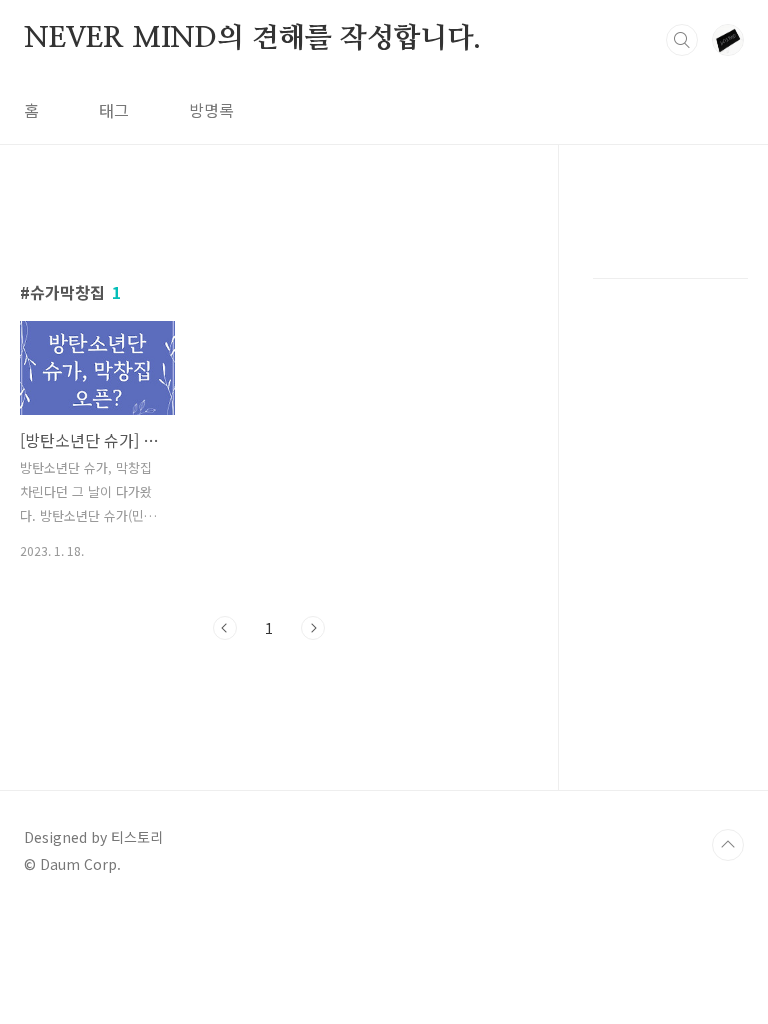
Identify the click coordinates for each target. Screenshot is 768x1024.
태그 (114, 110)
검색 (682, 40)
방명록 (211, 110)
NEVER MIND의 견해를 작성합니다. (252, 39)
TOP (728, 845)
